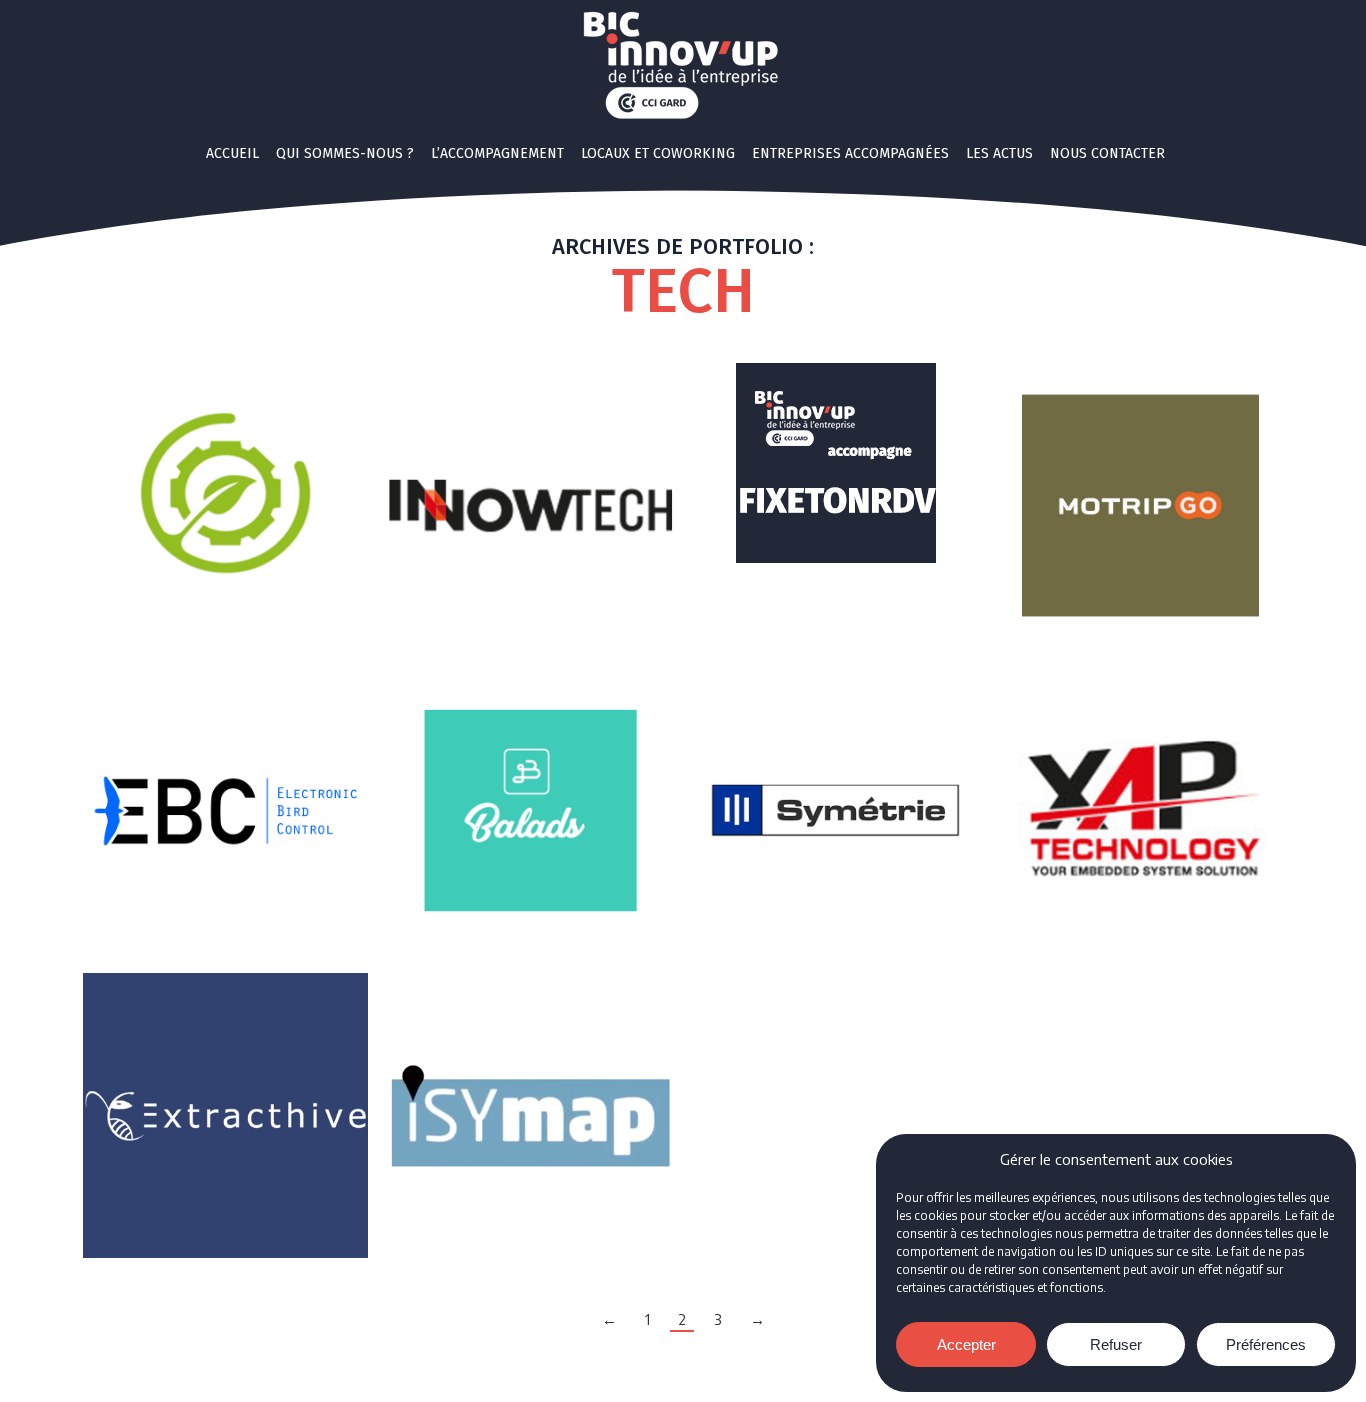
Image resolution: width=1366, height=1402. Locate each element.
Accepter (966, 1344)
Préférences (1266, 1344)
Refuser (1116, 1344)
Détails (226, 506)
